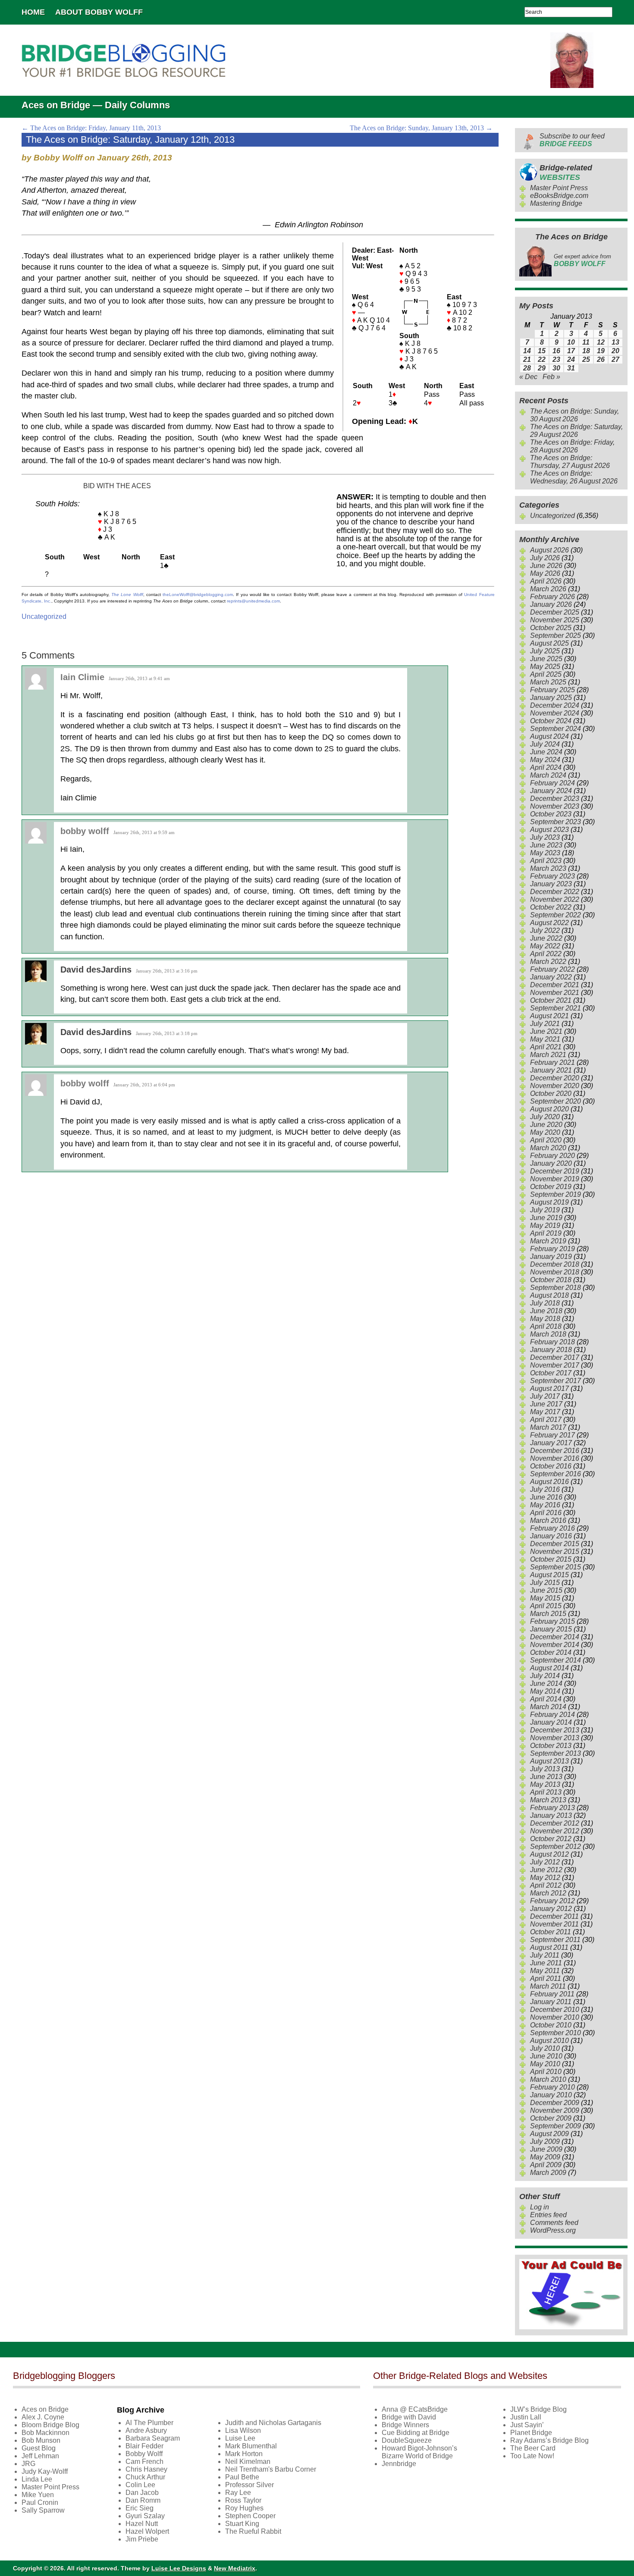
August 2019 (549, 1202)
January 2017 (551, 1443)
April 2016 (546, 1513)
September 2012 (556, 1846)
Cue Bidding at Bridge (416, 2433)
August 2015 (549, 1575)
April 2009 (546, 2165)
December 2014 (555, 1637)
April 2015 (546, 1606)
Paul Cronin (40, 2502)
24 (571, 359)
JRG (28, 2464)
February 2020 (552, 1156)
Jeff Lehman (40, 2456)
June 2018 (546, 1311)
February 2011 (552, 1994)
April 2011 (546, 1978)
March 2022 (548, 962)
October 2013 (551, 1746)
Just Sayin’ (527, 2425)
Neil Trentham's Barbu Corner (271, 2469)
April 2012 (546, 1885)
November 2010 (555, 2017)
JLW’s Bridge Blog (538, 2409)
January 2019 (551, 1257)
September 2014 (556, 1660)
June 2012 (546, 1870)
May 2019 (545, 1225)
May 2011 (545, 1971)
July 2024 (545, 744)
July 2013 (545, 1769)
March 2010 (548, 2079)
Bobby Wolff (144, 2454)
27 (615, 359)
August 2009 (549, 2134)
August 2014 (549, 1668)
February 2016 (552, 1528)
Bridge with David (409, 2417)
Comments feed (554, 2223)
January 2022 (551, 977)
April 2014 (546, 1699)
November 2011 (554, 1924)
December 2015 (555, 1544)
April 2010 (546, 2072)
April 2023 (546, 861)
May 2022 (545, 946)
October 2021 (551, 1000)
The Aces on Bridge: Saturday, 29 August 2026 (576, 431)
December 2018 (555, 1264)
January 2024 (551, 791)
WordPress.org (553, 2230)
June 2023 (546, 845)
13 (615, 342)
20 (615, 351)
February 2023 (552, 876)
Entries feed (548, 2215)
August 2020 (549, 1109)
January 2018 (551, 1350)
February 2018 (552, 1342)
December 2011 (554, 1916)
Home (33, 12)
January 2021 (551, 1070)
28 (527, 368)
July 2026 (545, 558)
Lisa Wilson (243, 2430)
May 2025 (545, 667)
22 (542, 359)
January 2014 (551, 1722)
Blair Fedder (144, 2446)
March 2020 (548, 1148)
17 (571, 351)
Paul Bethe (242, 2477)
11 (586, 342)
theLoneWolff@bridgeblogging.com (198, 595)
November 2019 (555, 1179)
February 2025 (552, 690)
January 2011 (551, 2002)
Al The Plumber (149, 2423)
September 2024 (556, 729)
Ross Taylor (243, 2500)
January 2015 (551, 1629)
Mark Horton (244, 2454)
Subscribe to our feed (572, 140)
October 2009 (551, 2118)
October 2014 (551, 1652)
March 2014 (548, 1707)
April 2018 (546, 1326)
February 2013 (552, 1808)
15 (542, 351)
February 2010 (552, 2087)
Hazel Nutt (142, 2524)
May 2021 (545, 1039)
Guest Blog (39, 2448)
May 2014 (545, 1691)
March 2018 (548, 1334)
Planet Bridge (531, 2433)
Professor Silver (250, 2485)
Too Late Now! (532, 2456)
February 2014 (552, 1715)
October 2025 (551, 628)
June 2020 (546, 1125)
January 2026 (551, 604)
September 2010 (556, 2033)
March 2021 (548, 1055)
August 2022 (549, 923)
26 (601, 359)
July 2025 (545, 651)
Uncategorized (44, 617)
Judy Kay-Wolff (45, 2471)
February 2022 (552, 969)
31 (571, 368)
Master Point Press (559, 188)
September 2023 (556, 822)
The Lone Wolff (127, 595)
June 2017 (546, 1404)
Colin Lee (140, 2485)
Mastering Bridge (556, 203)
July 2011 (545, 1955)
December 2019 (555, 1171)
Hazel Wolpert (147, 2531)
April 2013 (546, 1792)
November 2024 (555, 713)
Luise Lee (240, 2438)
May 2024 (545, 760)
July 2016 (545, 1489)
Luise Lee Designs (179, 2568)
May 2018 (545, 1319)
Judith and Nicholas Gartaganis (273, 2423)
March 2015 (548, 1614)
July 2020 (545, 1117)
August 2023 (549, 830)
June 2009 (546, 2149)
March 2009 (548, 2173)
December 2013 (555, 1730)
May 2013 (545, 1784)
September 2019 (556, 1194)
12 (601, 342)
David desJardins (96, 970)
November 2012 (555, 1831)
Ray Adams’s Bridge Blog (549, 2440)
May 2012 (545, 1878)
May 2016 (545, 1505)
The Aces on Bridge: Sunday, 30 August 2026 (574, 415)
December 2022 (555, 892)
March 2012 (548, 1893)
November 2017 (555, 1365)
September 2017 (556, 1381)
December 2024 (555, 705)
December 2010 (555, 2010)
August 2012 (549, 1854)
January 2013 (551, 1815)
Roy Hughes (244, 2508)
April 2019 (546, 1233)
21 (527, 359)
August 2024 (549, 736)
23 (556, 359)
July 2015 (545, 1583)
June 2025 (546, 659)
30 (556, 368)
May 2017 (545, 1412)
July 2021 (545, 1024)
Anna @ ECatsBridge (415, 2409)
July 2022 (545, 930)
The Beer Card (533, 2448)
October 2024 (551, 721)
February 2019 (552, 1249)
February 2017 (552, 1435)
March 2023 (548, 868)
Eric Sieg (140, 2508)
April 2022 (546, 954)
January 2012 (551, 1909)
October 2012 (551, 1839)
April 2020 (546, 1140)
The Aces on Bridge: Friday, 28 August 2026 (572, 446)
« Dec (528, 377)
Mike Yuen (38, 2495)
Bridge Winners (405, 2425)
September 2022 (556, 915)
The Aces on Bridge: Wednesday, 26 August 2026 (574, 477)
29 (542, 368)
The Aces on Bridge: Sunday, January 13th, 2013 (421, 128)
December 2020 (555, 1078)
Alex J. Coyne (43, 2417)
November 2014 (555, 1645)
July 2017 (545, 1396)
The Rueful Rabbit (253, 2531)
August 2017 (549, 1388)
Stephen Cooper (250, 2516)
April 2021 (546, 1047)
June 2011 (546, 1963)
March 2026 (548, 589)
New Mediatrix (235, 2568)
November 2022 (555, 899)
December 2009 (555, 2103)
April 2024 (546, 767)
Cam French (144, 2461)
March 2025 (548, 682)
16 (556, 351)
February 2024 (552, 783)
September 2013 (556, 1753)
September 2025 (556, 635)
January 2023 (551, 884)
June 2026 (546, 566)
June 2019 (546, 1218)
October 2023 (551, 814)
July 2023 (545, 837)
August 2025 (549, 643)
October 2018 (551, 1280)
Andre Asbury (146, 2430)
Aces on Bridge (45, 2409)
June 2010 (546, 2056)
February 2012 (552, 1901)
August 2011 (549, 1947)
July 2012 (545, 1862)
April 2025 (546, 674)
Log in (540, 2207)
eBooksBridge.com (559, 196)
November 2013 (555, 1738)
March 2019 (548, 1241)
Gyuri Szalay (145, 2516)
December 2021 (555, 985)
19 (601, 351)
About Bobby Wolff (99, 12)
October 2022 (551, 907)
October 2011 (551, 1932)
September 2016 (556, 1474)
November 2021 (555, 993)
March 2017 (548, 1427)
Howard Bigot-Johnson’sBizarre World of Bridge (419, 2452)
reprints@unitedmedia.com (253, 601)
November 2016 (555, 1458)
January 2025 (551, 698)
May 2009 (545, 2157)
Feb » (551, 377)
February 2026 (552, 597)
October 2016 (551, 1466)
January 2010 (551, 2095)
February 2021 (552, 1062)
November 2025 (555, 620)
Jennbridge (399, 2464)
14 (527, 351)
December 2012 (555, 1823)
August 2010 (549, 2041)
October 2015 (551, 1559)
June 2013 (546, 1777)
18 (586, 351)
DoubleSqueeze (407, 2440)
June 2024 (546, 752)
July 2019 (545, 1210)
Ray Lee (238, 2493)
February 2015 (552, 1621)
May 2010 (545, 2064)
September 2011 (555, 1940)
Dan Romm (143, 2500)
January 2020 (551, 1163)
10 (571, 342)
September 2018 (556, 1288)
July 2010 (545, 2048)
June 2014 (546, 1683)
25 (586, 359)
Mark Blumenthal (251, 2446)
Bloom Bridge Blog (50, 2425)
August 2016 (549, 1482)
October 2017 (551, 1373)
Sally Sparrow (43, 2510)
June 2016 (546, 1497)
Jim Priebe (142, 2539)
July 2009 (545, 2141)
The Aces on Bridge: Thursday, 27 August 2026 (570, 462)
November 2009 (555, 2110)
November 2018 (555, 1272)
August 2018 (549, 1295)
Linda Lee (37, 2479)
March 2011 (548, 1986)
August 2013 (549, 1761)
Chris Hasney (146, 2469)
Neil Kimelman (248, 2461)
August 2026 (549, 550)
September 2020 (556, 1101)
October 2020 (551, 1093)
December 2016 (555, 1451)
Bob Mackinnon (46, 2433)
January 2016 (551, 1536)
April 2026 (546, 581)
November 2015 (555, 1552)
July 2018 (545, 1303)
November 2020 (555, 1086)
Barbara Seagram (153, 2438)
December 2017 (555, 1357)
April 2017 (546, 1420)
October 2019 (551, 1187)
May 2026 (545, 573)
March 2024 (548, 775)
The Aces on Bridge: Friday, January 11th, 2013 (91, 128)
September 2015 (556, 1567)
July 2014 (545, 1676)
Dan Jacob (142, 2493)
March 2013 (548, 1800)
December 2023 (555, 799)
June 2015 (546, 1590)
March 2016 (548, 1520)
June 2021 (546, 1031)
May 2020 (545, 1132)
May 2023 (545, 853)
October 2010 (551, 2025)
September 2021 (556, 1008)
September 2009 (556, 2126)
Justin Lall (526, 2417)
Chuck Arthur (145, 2477)
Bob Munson (41, 2440)
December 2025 (555, 612)
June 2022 (546, 938)
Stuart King (242, 2524)
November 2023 (555, 806)
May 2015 (545, 1598)
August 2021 (549, 1016)
